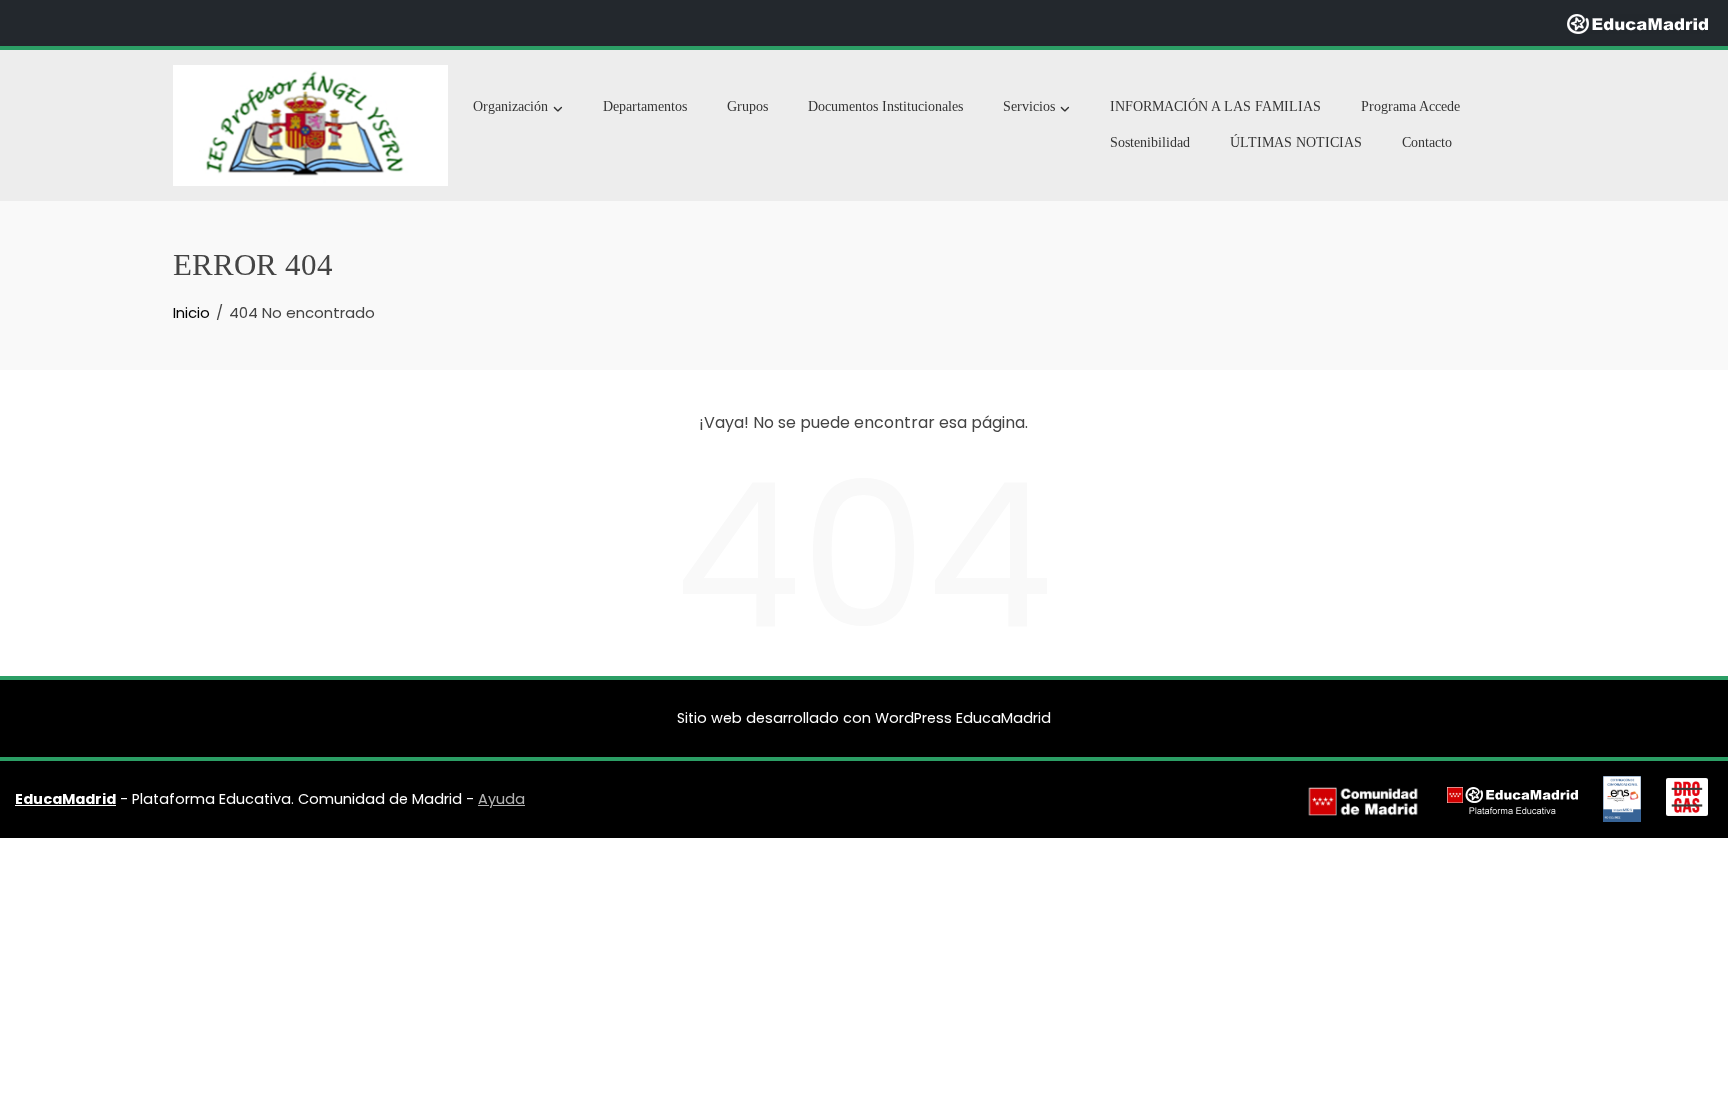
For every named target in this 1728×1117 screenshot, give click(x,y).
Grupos (747, 106)
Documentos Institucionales (885, 106)
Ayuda (501, 799)
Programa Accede (1410, 106)
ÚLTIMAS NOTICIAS (1296, 142)
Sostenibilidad (1150, 142)
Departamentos (645, 106)
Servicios (1029, 106)
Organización (510, 106)
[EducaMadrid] (1637, 22)
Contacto (1427, 142)
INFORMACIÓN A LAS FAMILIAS (1215, 106)
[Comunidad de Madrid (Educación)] (1363, 800)
